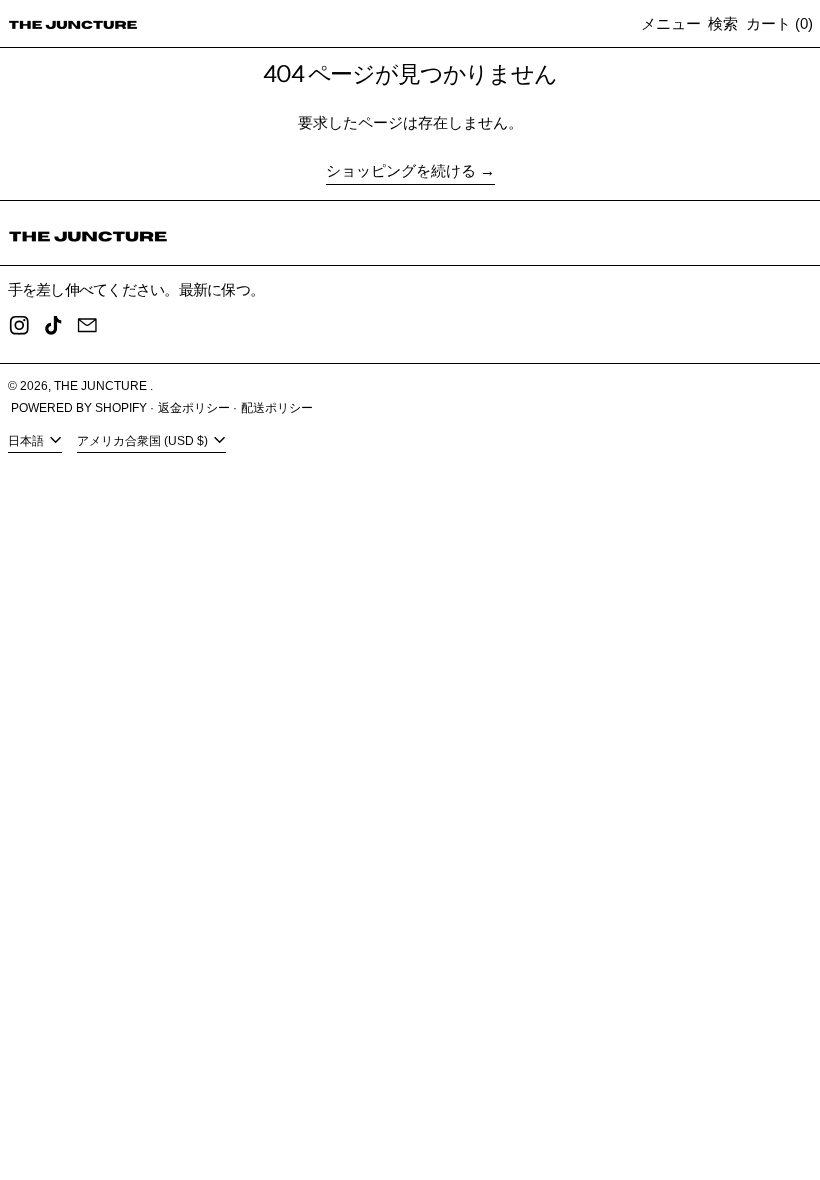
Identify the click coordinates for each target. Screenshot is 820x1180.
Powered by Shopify (79, 408)
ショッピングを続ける (401, 170)
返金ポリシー (194, 408)
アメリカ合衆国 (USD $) (144, 441)
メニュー (671, 23)
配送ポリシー (277, 408)
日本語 (27, 441)
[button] (723, 23)
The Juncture (102, 386)
